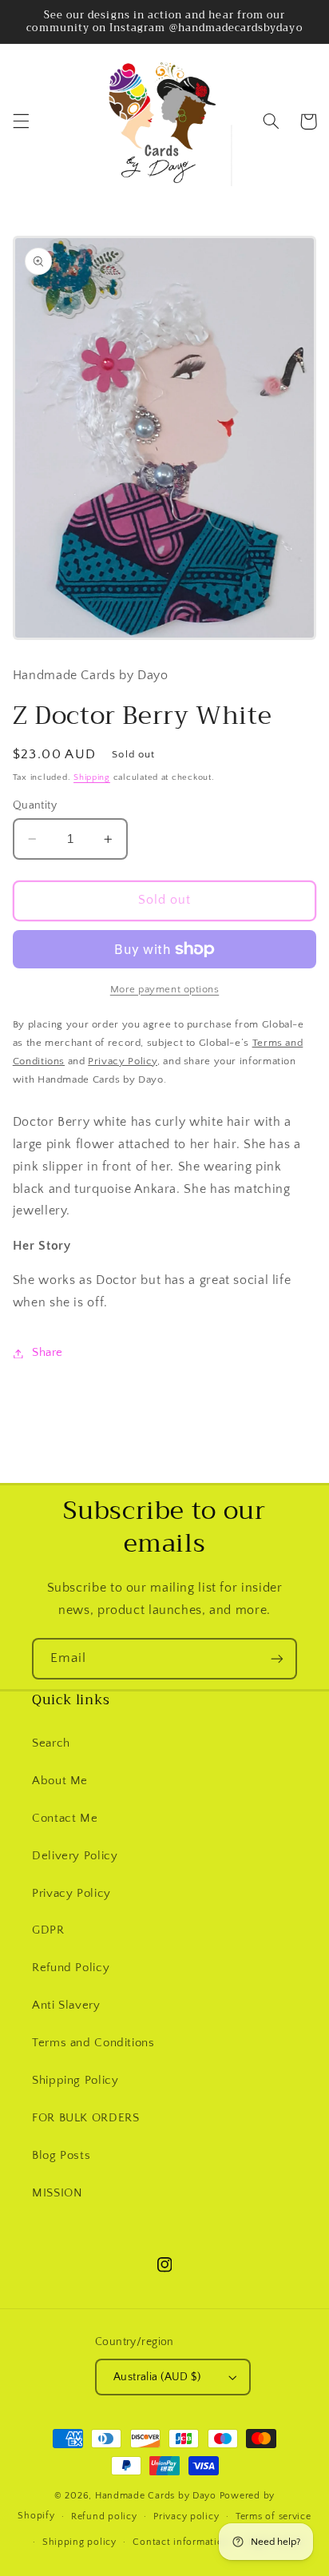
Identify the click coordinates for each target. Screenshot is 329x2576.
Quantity (35, 805)
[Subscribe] (277, 1658)
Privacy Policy (71, 1894)
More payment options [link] (165, 989)
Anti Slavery (66, 2006)
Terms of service (274, 2516)
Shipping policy (79, 2542)
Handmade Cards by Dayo (156, 2496)
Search (51, 1743)
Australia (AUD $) (157, 2377)
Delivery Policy (75, 1856)
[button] (21, 121)
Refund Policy (71, 1968)
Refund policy (104, 2516)
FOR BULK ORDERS (85, 2118)
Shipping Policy (75, 2081)
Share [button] (48, 1353)
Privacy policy (186, 2516)
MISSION (57, 2193)
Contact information (181, 2542)
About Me (60, 1781)
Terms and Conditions (93, 2043)
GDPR (48, 1930)
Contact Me (65, 1819)
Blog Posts (61, 2156)
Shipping (92, 777)
